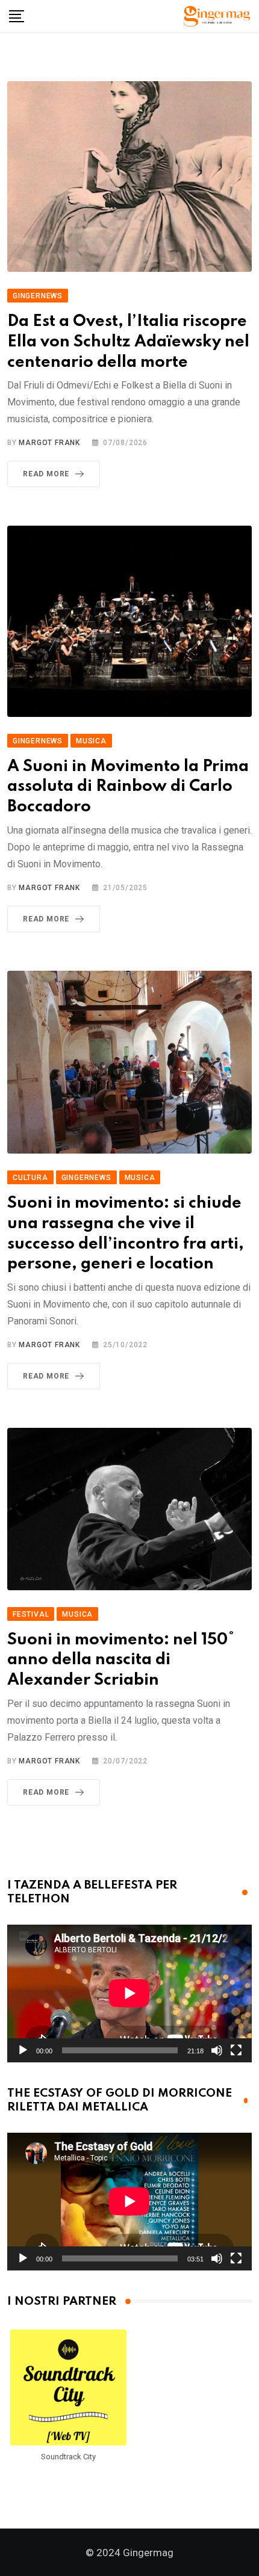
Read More (46, 474)
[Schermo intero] (236, 2050)
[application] (129, 1993)
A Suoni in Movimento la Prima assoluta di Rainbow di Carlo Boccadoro (128, 787)
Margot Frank (49, 443)
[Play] (23, 2050)
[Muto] (217, 2050)
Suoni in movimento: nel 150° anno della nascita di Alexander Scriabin (121, 1660)
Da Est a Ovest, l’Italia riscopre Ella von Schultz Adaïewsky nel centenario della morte (128, 342)
